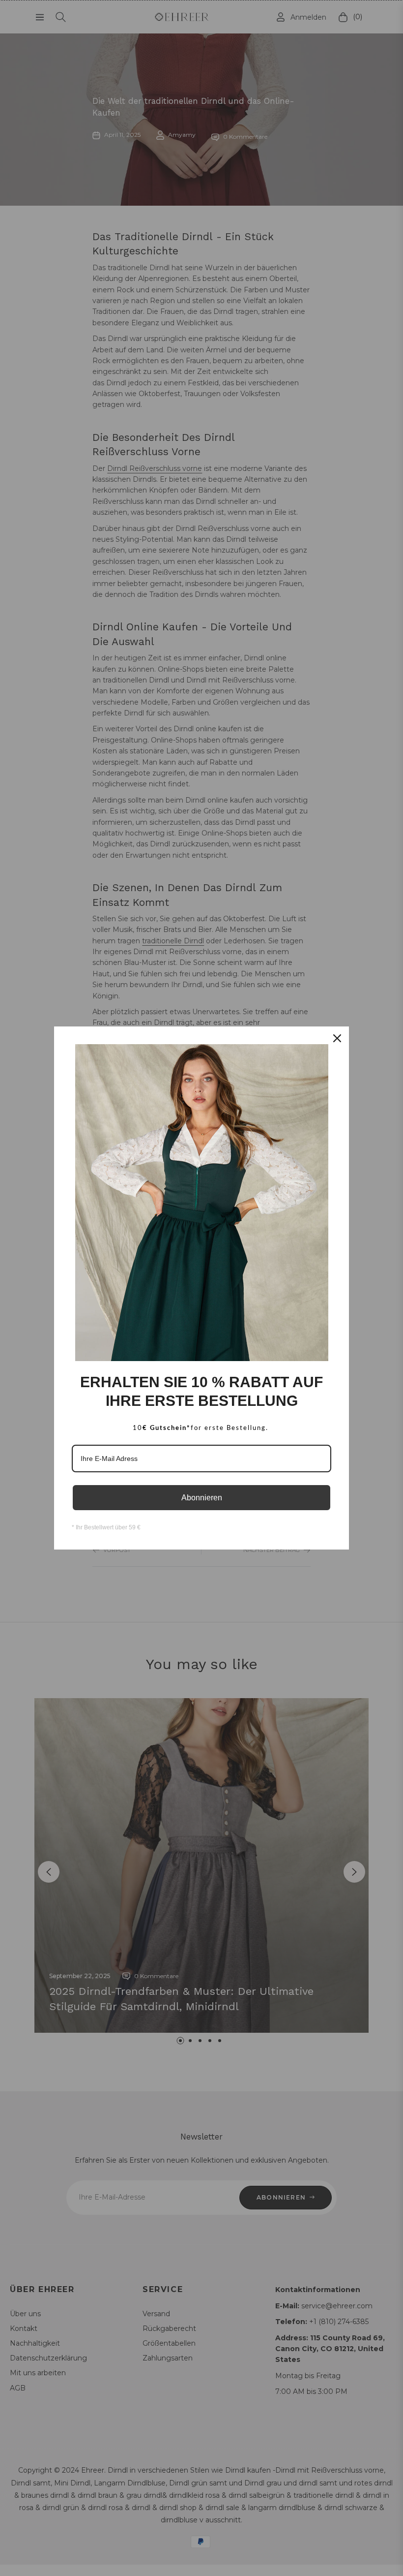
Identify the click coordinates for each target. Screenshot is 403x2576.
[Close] (337, 1038)
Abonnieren (202, 1498)
